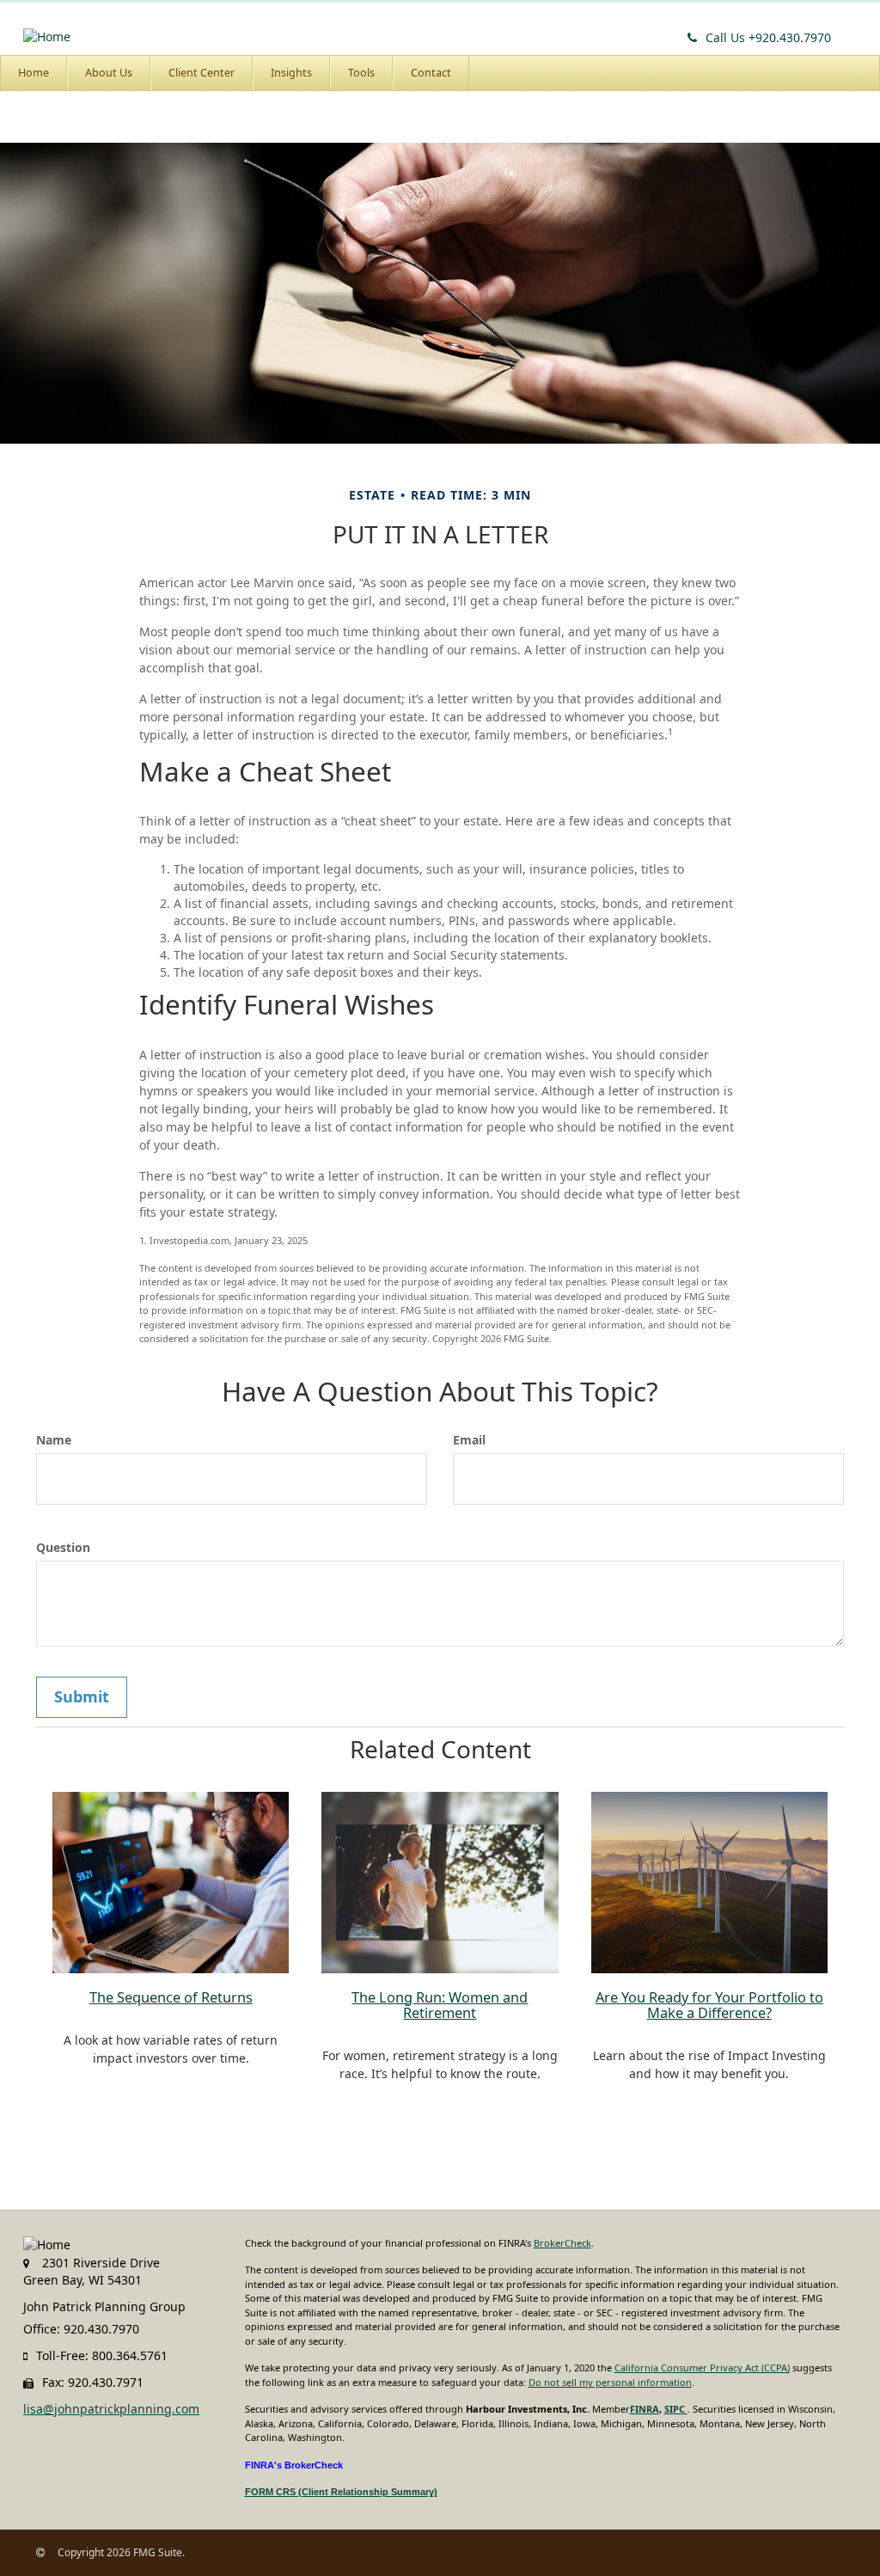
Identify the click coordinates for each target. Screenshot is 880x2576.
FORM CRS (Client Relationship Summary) (341, 2492)
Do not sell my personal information (610, 2382)
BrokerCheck (562, 2243)
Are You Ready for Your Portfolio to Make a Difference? (709, 2005)
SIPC (676, 2409)
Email (469, 1440)
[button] (109, 73)
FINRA (645, 2409)
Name (54, 1440)
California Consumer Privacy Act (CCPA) (702, 2367)
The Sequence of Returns (171, 1997)
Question (63, 1547)
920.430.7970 (768, 37)
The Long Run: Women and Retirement (440, 2005)
